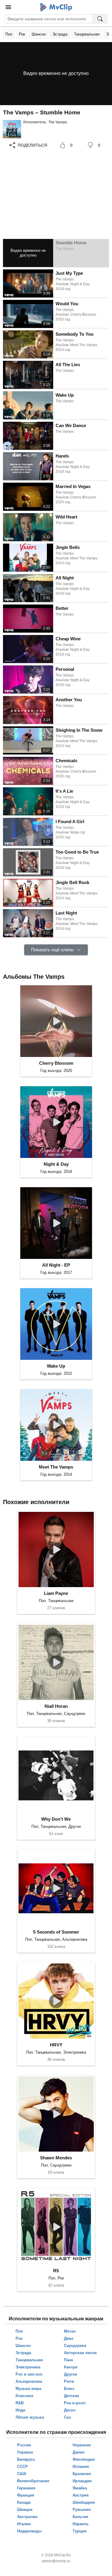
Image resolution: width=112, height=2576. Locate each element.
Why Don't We (56, 1819)
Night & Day (56, 1164)
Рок (22, 34)
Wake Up (56, 1366)
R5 (56, 2271)
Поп (9, 34)
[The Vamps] (12, 129)
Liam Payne (56, 1593)
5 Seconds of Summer (56, 1932)
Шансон (39, 34)
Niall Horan (56, 1706)
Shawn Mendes (56, 2158)
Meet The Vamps (56, 1467)
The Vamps (58, 122)
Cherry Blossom (56, 1063)
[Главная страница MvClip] (56, 7)
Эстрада (60, 34)
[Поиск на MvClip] (100, 19)
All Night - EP (56, 1265)
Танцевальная (87, 34)
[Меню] (8, 7)
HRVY (56, 2045)
